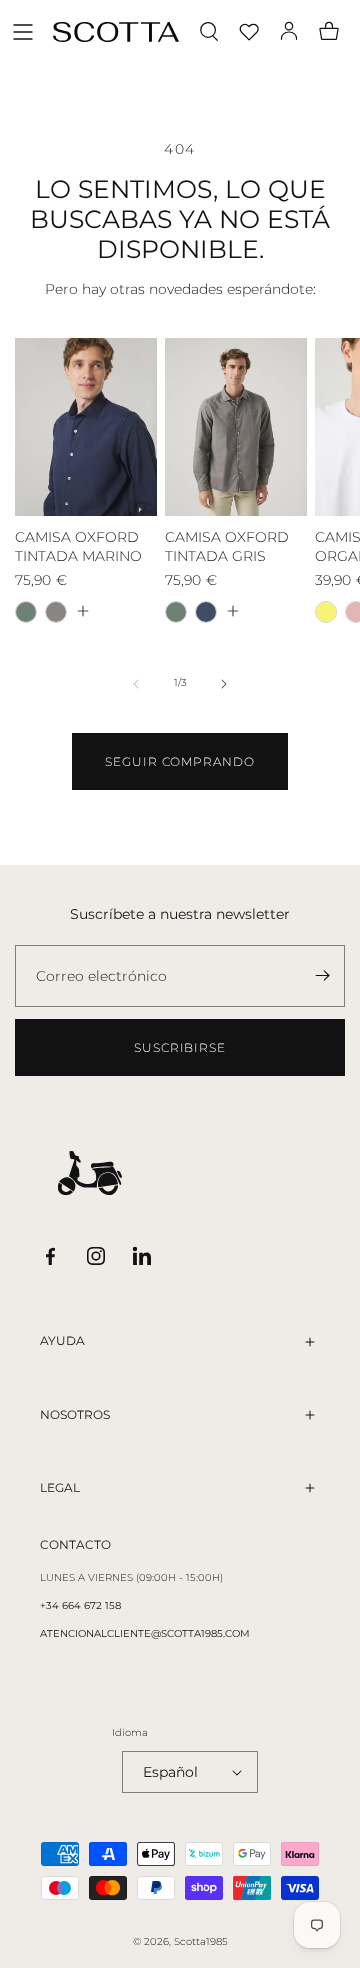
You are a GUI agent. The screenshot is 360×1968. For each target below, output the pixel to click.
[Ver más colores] (82, 611)
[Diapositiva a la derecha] (224, 684)
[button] (23, 32)
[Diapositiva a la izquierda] (136, 684)
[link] (180, 762)
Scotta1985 (201, 1941)
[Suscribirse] (322, 976)
